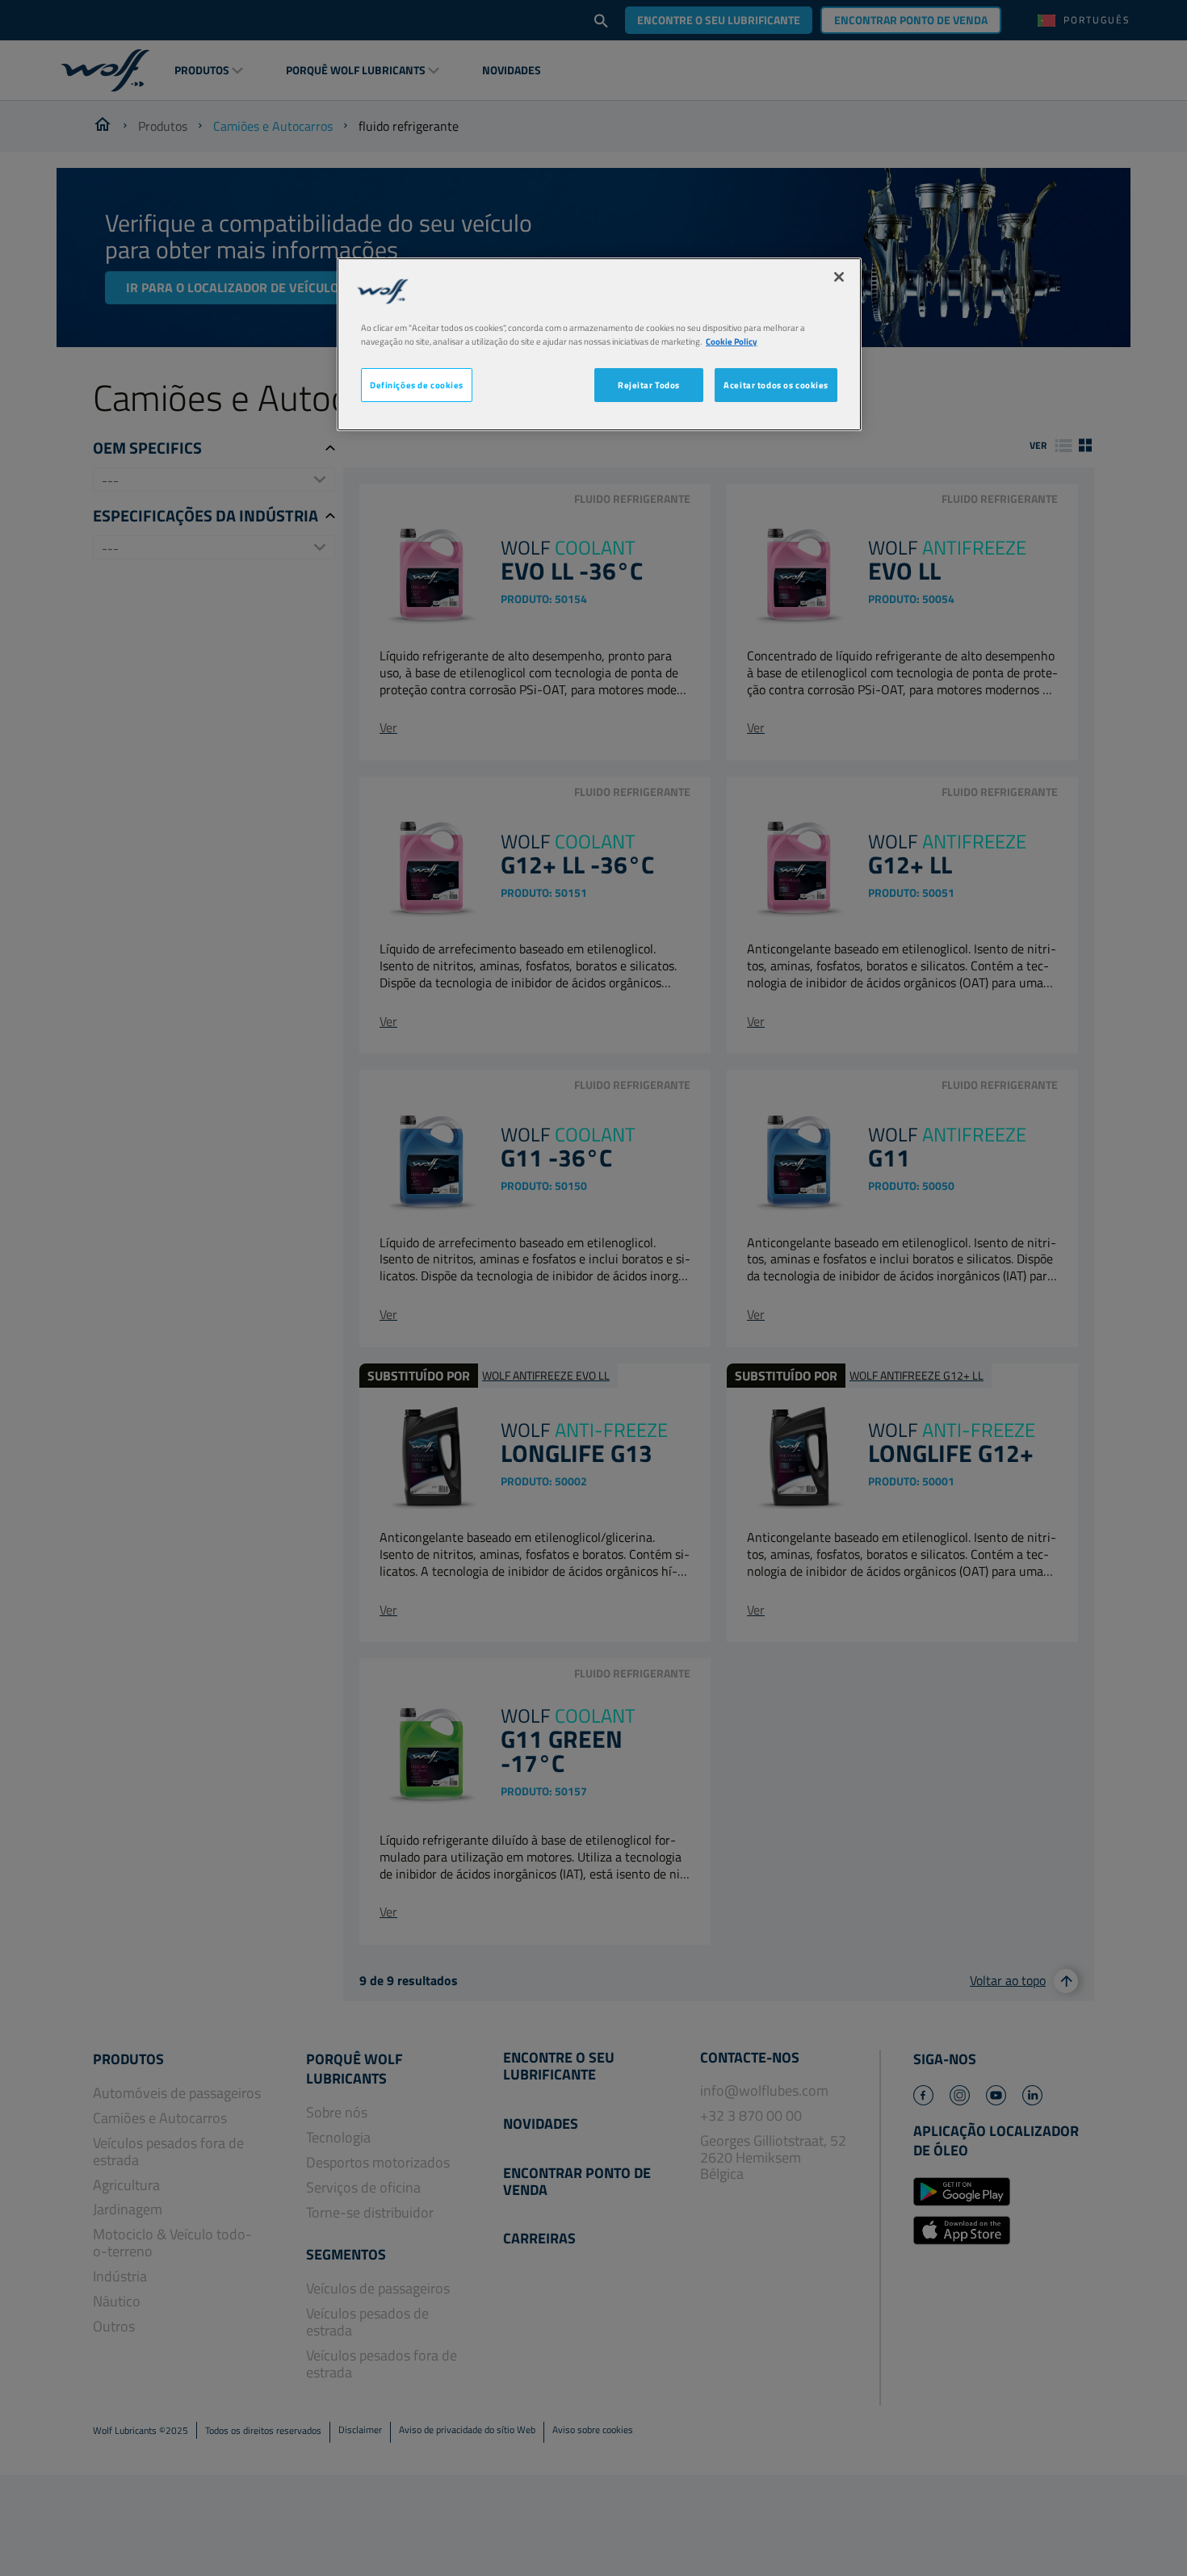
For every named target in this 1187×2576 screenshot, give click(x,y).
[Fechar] (839, 277)
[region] (599, 344)
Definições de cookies (417, 385)
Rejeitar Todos (649, 385)
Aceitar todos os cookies (776, 385)
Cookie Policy (732, 341)
